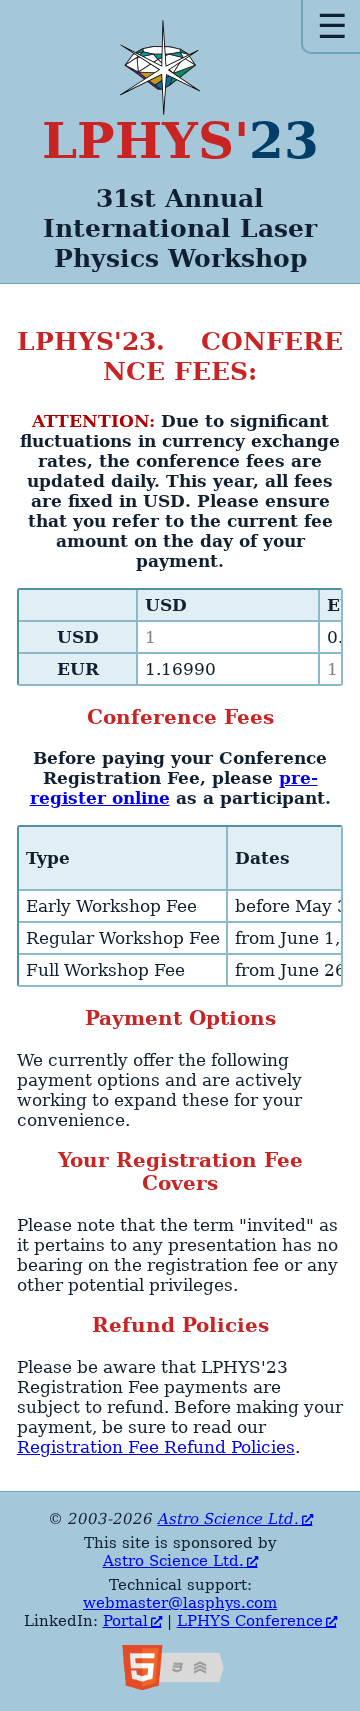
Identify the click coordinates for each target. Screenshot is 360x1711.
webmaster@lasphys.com (180, 1603)
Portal (125, 1621)
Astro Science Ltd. (228, 1519)
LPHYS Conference (250, 1621)
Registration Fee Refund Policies (156, 1447)
